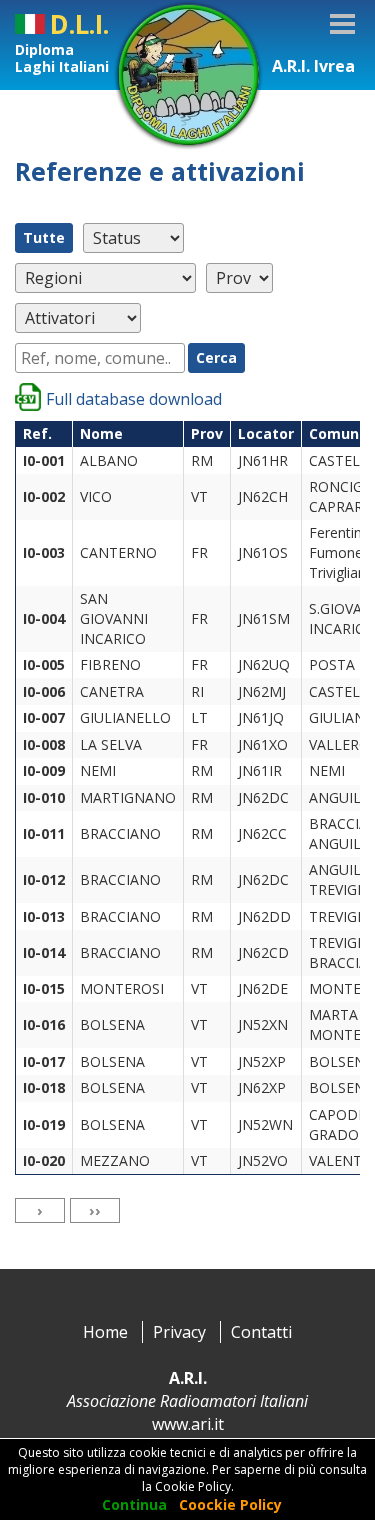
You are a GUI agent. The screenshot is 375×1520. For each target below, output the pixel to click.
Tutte (44, 237)
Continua (134, 1504)
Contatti (261, 1332)
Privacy (179, 1332)
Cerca (216, 357)
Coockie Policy (230, 1504)
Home (105, 1332)
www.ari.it (188, 1424)
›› (95, 1210)
